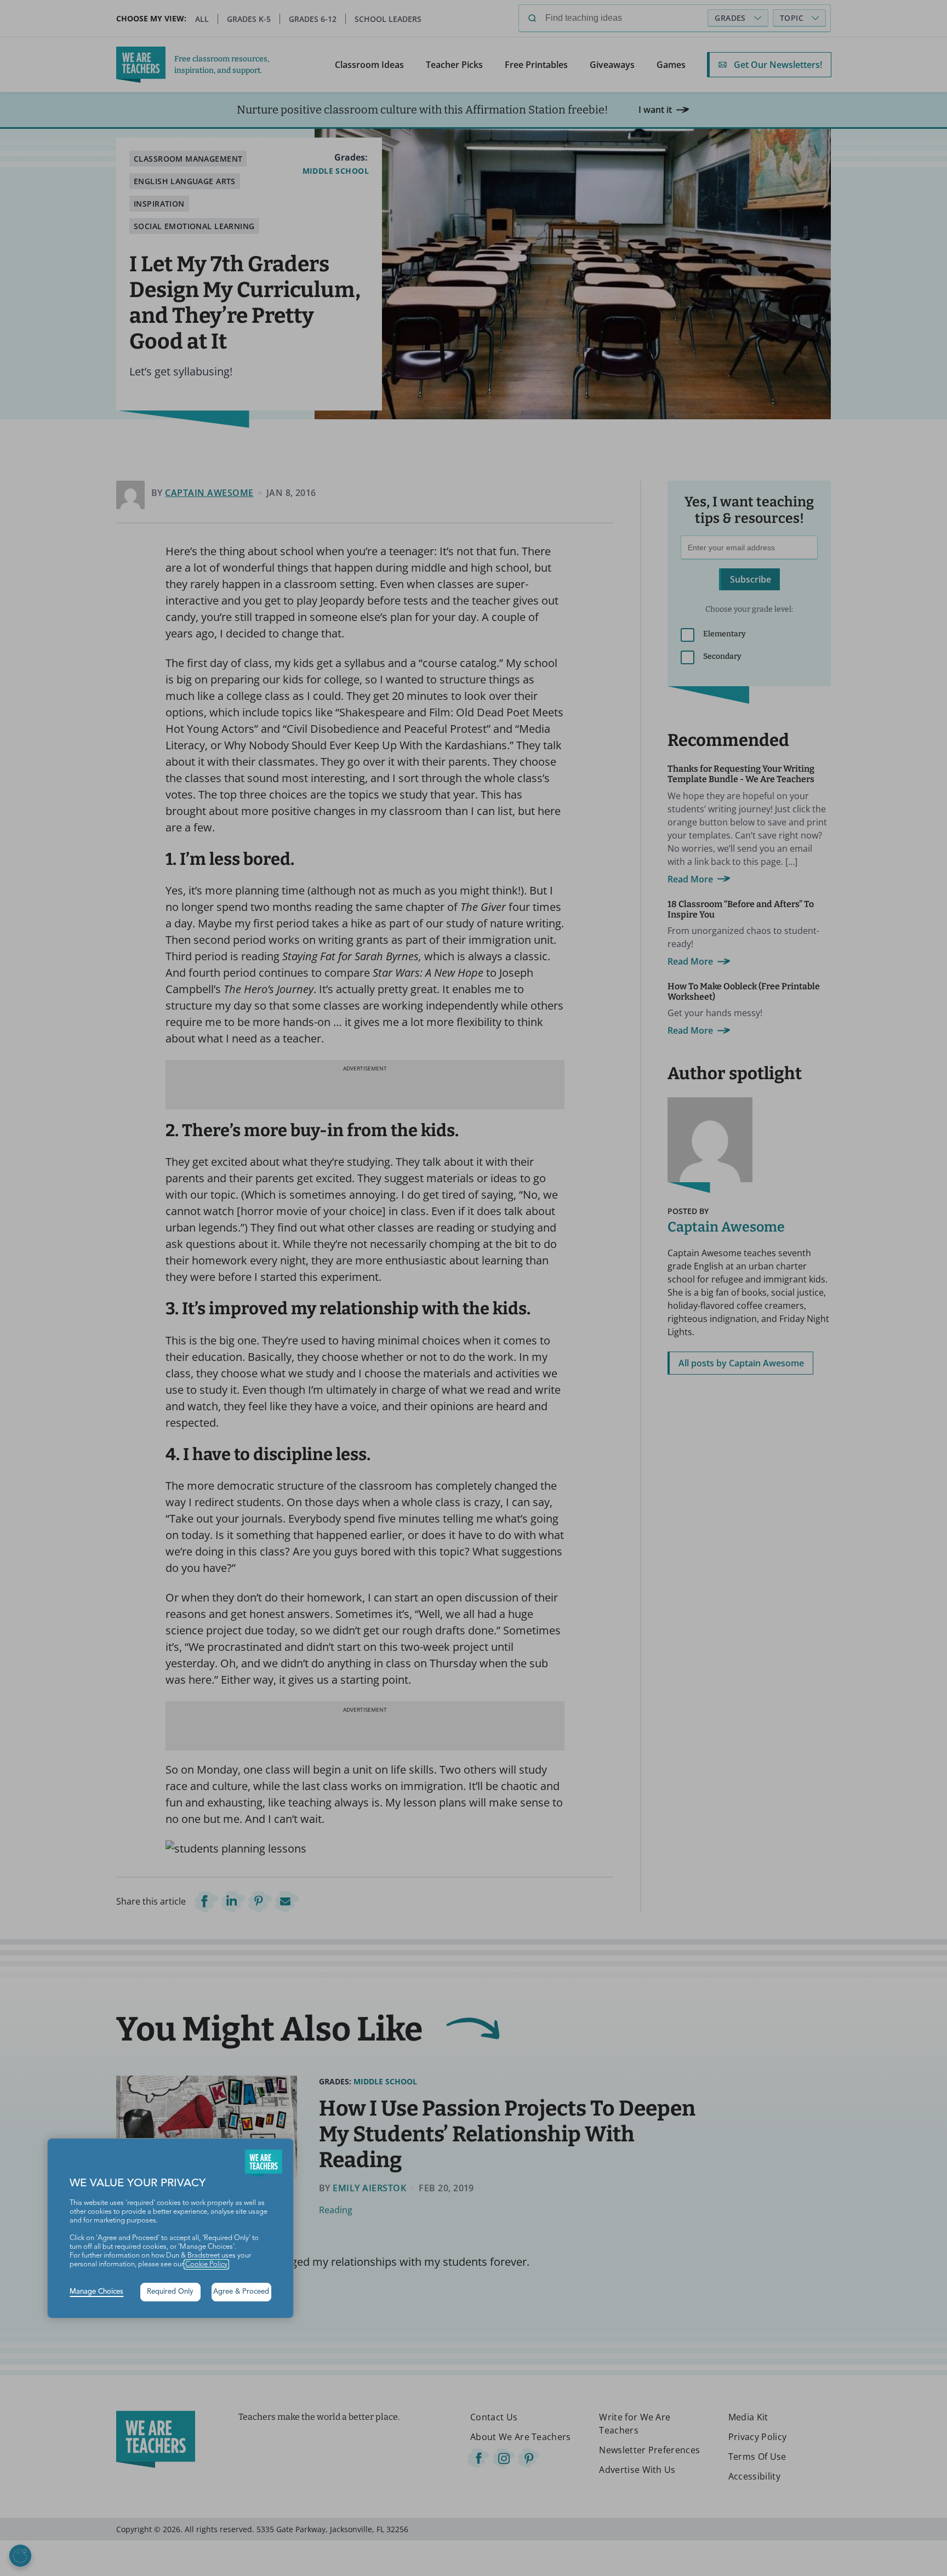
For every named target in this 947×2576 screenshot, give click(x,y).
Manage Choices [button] (96, 2292)
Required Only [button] (170, 2292)
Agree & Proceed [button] (241, 2292)
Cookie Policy (206, 2264)
